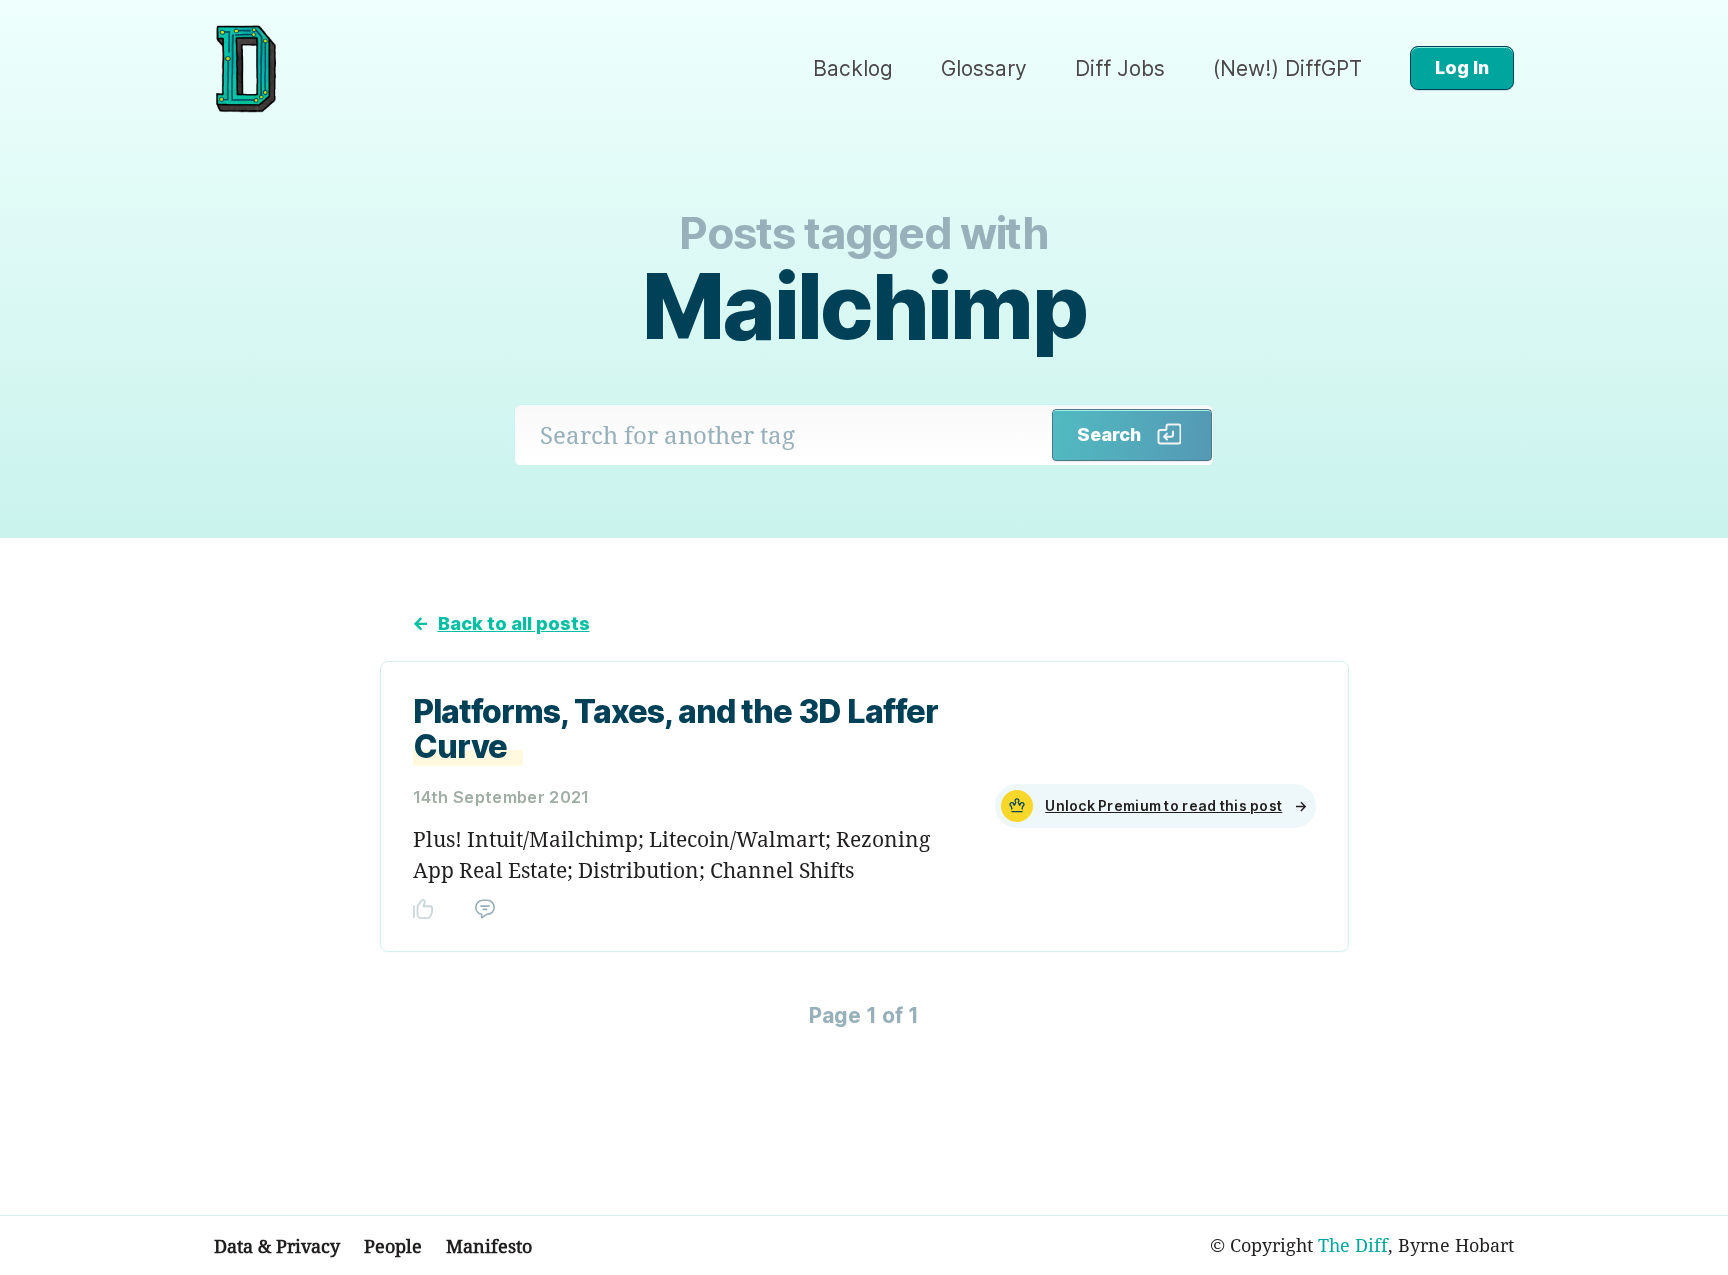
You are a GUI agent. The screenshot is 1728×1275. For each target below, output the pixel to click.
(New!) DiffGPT (1287, 68)
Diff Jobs (1120, 68)
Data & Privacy (277, 1246)
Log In (1462, 67)
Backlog (853, 68)
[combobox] (784, 435)
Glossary (984, 68)
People (393, 1246)
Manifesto (489, 1246)
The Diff (1353, 1245)
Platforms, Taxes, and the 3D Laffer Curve (675, 729)
